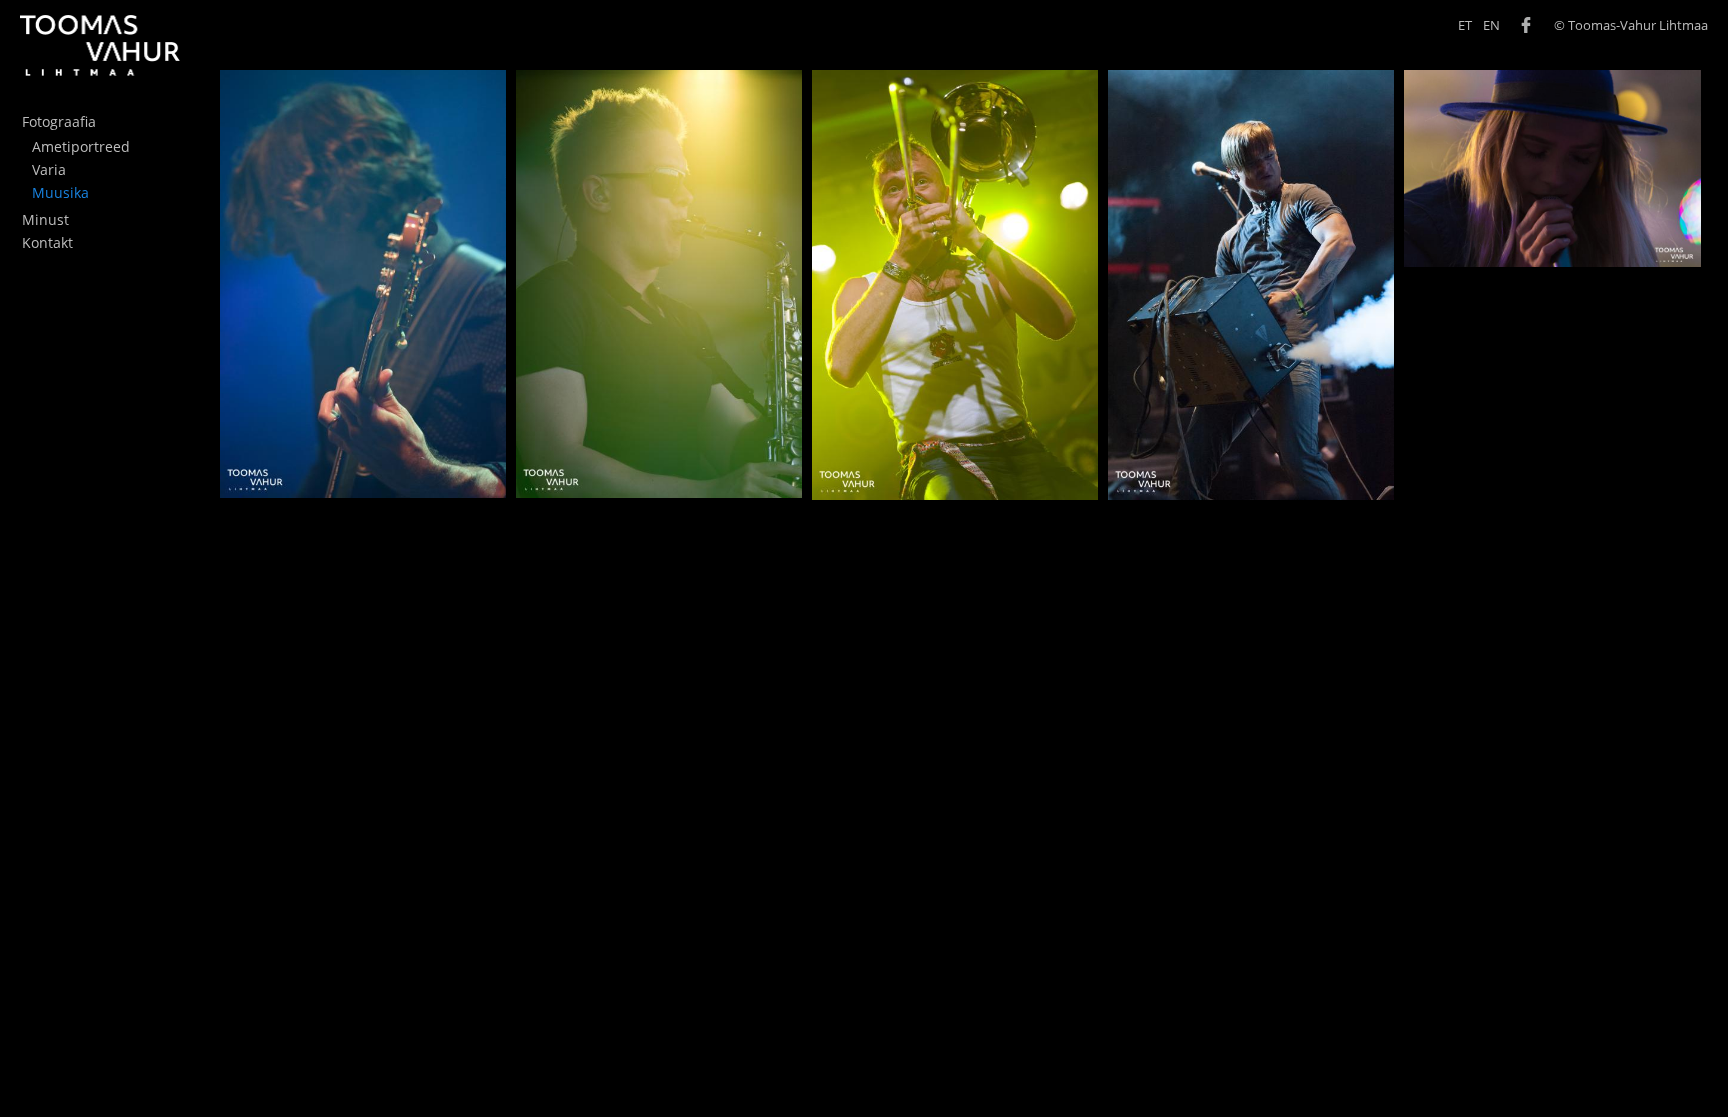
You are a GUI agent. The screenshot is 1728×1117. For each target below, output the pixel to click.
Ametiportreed (81, 146)
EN (1491, 25)
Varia (49, 169)
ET (1465, 25)
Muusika (60, 192)
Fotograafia (59, 121)
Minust (45, 219)
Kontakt (47, 242)
